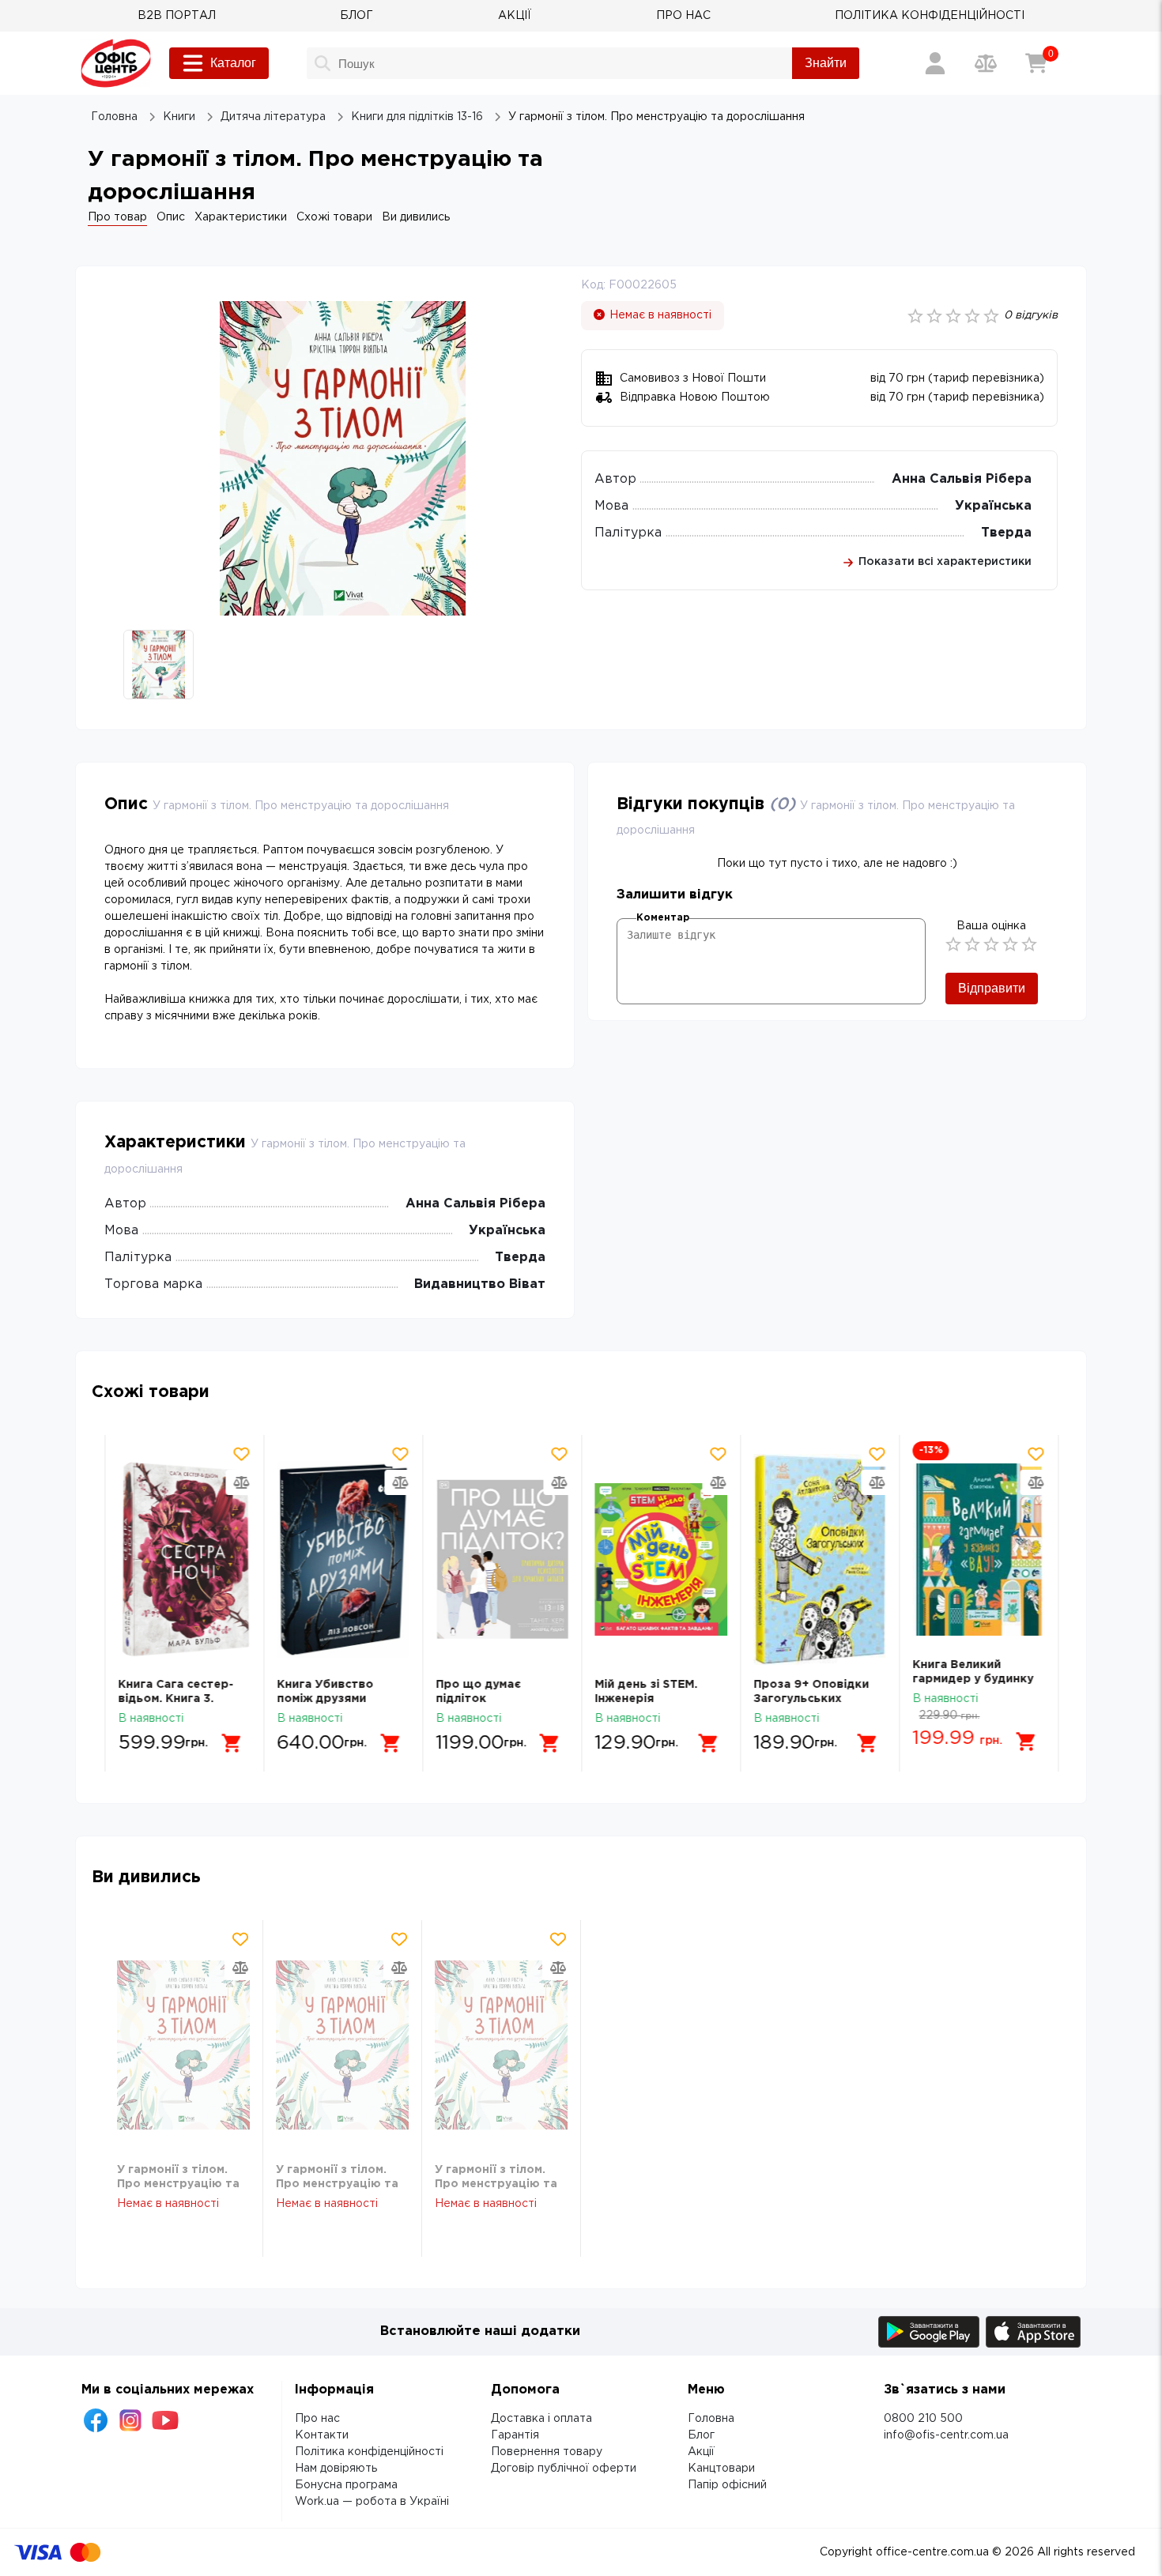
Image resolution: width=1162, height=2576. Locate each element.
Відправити (992, 988)
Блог (701, 2435)
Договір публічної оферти (564, 2469)
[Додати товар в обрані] (240, 1454)
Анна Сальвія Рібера (962, 479)
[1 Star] (953, 944)
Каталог (233, 63)
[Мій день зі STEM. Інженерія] (660, 1559)
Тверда (1006, 533)
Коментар (663, 918)
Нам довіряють (336, 2469)
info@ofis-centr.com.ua (946, 2435)
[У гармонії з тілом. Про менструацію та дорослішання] (183, 2045)
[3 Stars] (991, 944)
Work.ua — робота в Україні (372, 2502)
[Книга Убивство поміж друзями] (342, 1559)
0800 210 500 (923, 2419)
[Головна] (116, 63)
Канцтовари (721, 2469)
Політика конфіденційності (369, 2452)
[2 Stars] (972, 944)
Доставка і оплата (541, 2419)
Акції (701, 2452)
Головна (711, 2419)
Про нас (317, 2419)
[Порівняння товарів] (986, 63)
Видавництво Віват (480, 1284)
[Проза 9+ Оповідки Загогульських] (819, 1559)
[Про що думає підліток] (501, 1559)
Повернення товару (547, 2452)
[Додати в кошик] (231, 1743)
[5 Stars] (1029, 944)
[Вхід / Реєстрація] (935, 63)
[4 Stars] (1010, 944)
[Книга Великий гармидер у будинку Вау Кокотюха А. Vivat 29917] (978, 1550)
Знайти (826, 63)
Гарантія (515, 2435)
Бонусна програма (346, 2485)
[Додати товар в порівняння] (240, 1482)
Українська (993, 506)
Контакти (322, 2435)
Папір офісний (727, 2485)
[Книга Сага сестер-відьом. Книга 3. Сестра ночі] (183, 1559)
